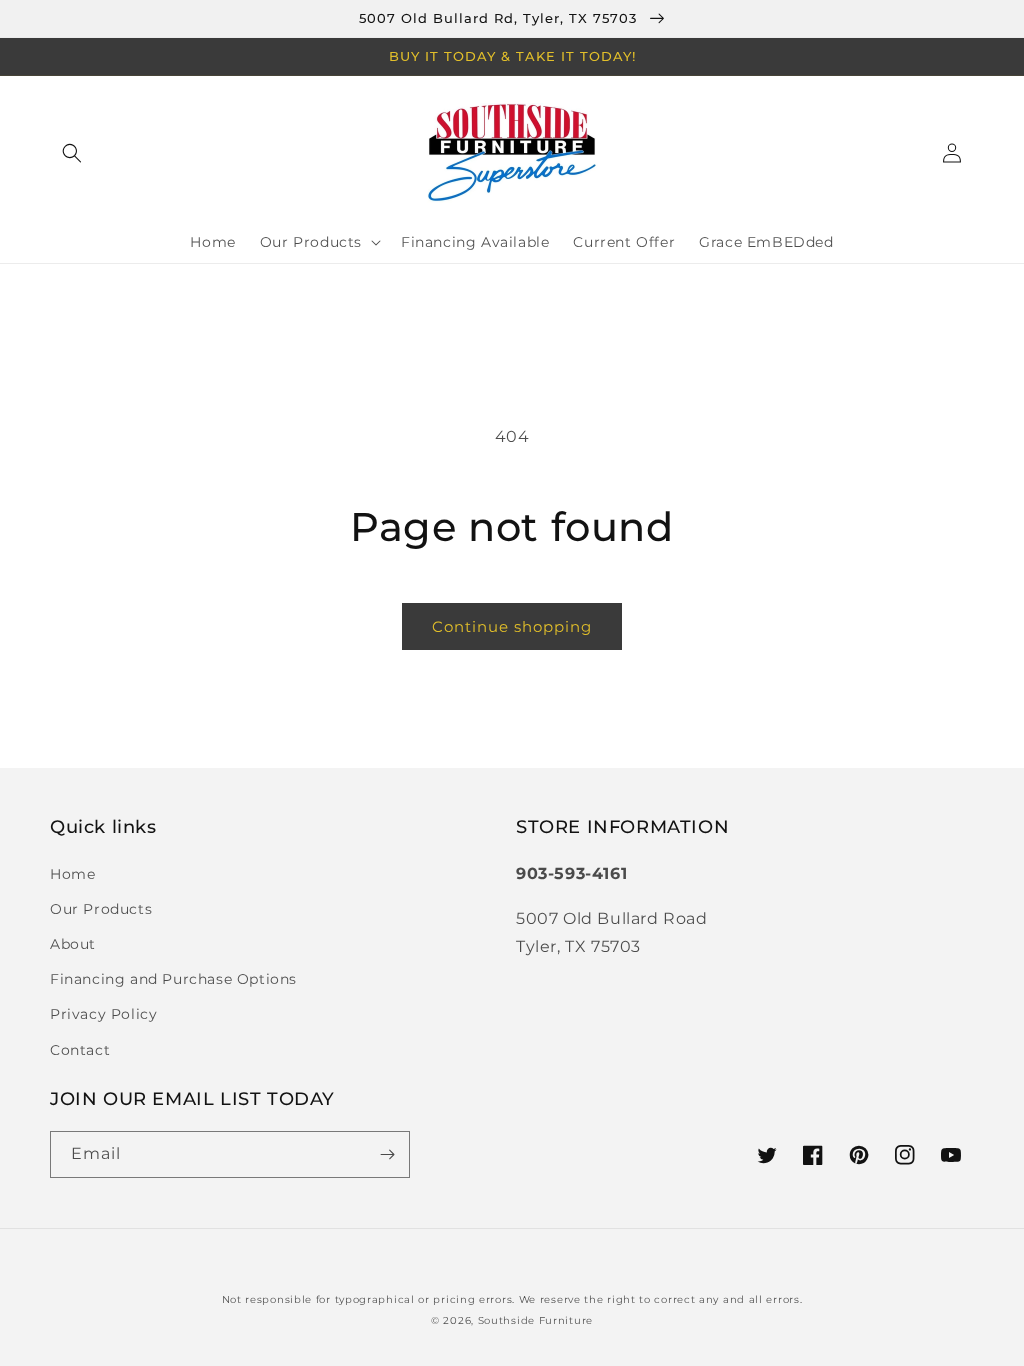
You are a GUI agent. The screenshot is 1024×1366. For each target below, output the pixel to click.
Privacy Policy (103, 1014)
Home (72, 874)
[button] (72, 153)
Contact (80, 1050)
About (73, 944)
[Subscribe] (387, 1154)
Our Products (101, 909)
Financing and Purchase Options (173, 979)
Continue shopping (512, 626)
